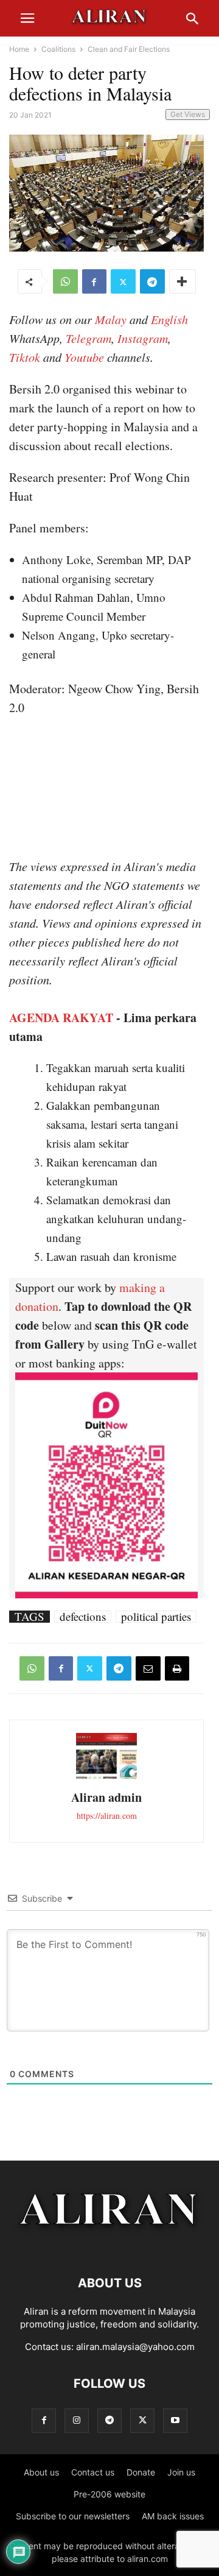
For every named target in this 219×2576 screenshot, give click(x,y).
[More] (182, 281)
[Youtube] (175, 2420)
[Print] (177, 1668)
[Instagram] (77, 2420)
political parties (156, 1617)
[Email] (148, 1668)
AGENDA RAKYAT (61, 1018)
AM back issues (173, 2516)
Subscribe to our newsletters (73, 2516)
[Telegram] (152, 281)
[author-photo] (106, 1777)
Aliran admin (106, 1797)
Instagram (143, 338)
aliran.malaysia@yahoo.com (135, 2347)
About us (41, 2472)
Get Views (188, 114)
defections (83, 1617)
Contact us (93, 2472)
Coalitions (58, 49)
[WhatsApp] (65, 281)
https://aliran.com (107, 1816)
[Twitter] (123, 281)
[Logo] (110, 2246)
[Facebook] (94, 281)
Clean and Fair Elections (129, 49)
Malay (111, 319)
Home (19, 49)
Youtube (84, 357)
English (169, 319)
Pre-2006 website (109, 2494)
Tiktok (25, 357)
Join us (181, 2472)
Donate (141, 2472)
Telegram (89, 338)
